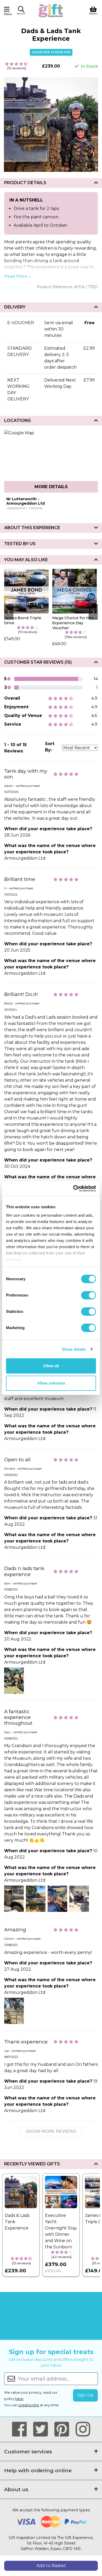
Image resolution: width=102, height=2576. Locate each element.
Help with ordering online (38, 2470)
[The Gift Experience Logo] (51, 10)
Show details (74, 1349)
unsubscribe (29, 2405)
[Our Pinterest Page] (64, 2429)
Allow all (51, 1366)
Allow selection (51, 1383)
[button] (21, 11)
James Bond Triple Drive (23, 620)
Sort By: (50, 747)
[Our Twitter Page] (43, 2429)
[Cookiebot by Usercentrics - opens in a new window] (73, 1189)
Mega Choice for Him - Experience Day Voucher (74, 623)
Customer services (28, 2451)
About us (16, 2489)
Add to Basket (51, 2566)
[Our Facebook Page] (22, 2429)
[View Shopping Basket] (93, 10)
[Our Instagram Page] (83, 2429)
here (19, 2399)
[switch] (89, 1295)
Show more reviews (51, 2131)
